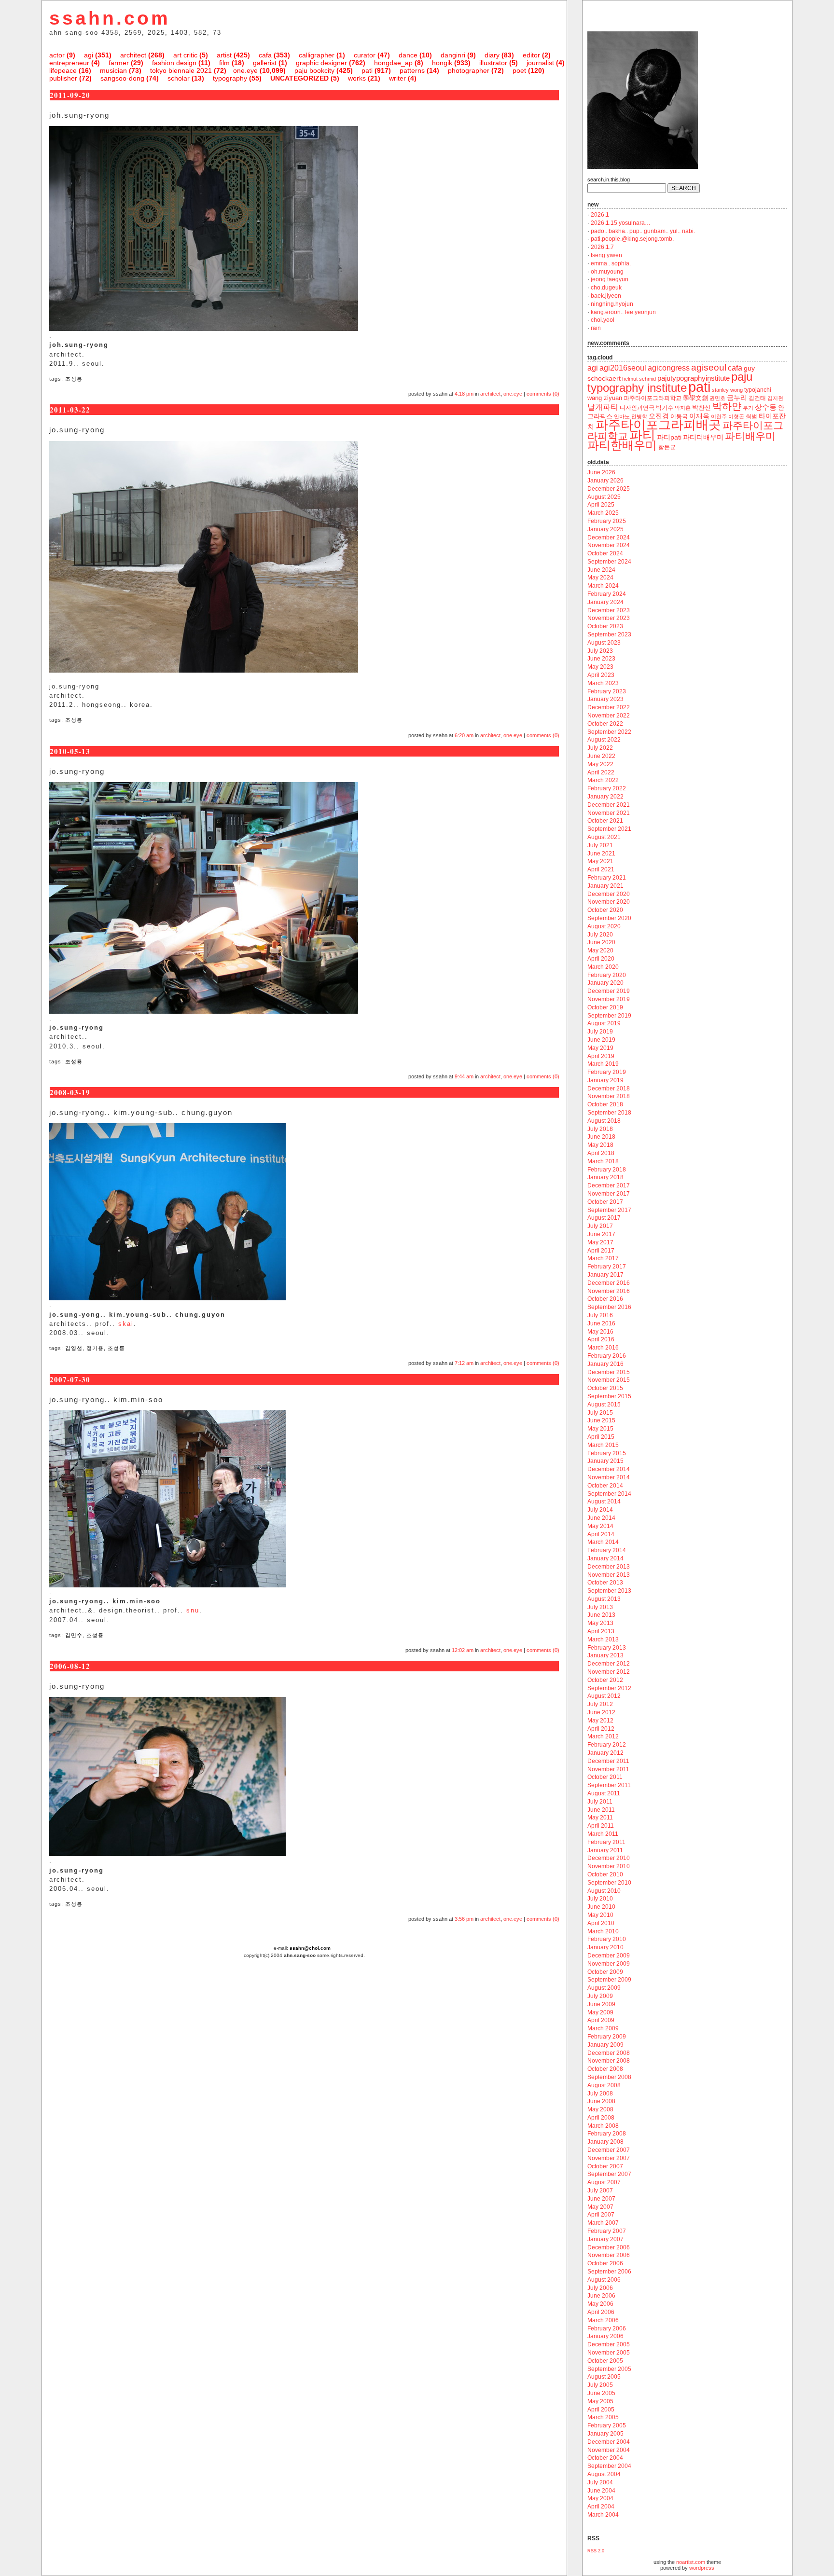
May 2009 (600, 2012)
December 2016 (609, 1283)
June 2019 (601, 1040)
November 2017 (609, 1194)
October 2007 (605, 2166)
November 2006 (609, 2255)
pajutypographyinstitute (694, 378)
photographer (469, 70)
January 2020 (605, 983)
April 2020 (601, 959)
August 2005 (604, 2377)
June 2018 (601, 1137)
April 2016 (601, 1339)
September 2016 (609, 1307)
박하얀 (727, 406)
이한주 (719, 416)
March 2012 (603, 1736)
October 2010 (605, 1874)
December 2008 (609, 2053)
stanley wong (727, 390)
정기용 (95, 1348)
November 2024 (609, 545)
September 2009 (609, 1980)
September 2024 (609, 562)
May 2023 (600, 667)
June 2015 (601, 1420)
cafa (265, 55)
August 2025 (604, 497)
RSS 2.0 (596, 2551)
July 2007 (600, 2190)
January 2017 (605, 1275)
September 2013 (609, 1591)
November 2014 (609, 1477)
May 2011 (600, 1818)
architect (133, 55)
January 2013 (605, 1655)
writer (397, 78)
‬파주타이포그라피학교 (653, 398)
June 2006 (601, 2296)
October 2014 (605, 1486)
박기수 (665, 408)
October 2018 (605, 1104)
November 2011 (608, 1769)
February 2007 (607, 2231)
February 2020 (607, 975)
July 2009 (600, 1996)
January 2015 (605, 1461)
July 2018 (600, 1129)
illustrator (493, 63)
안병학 (639, 416)
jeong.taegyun (610, 279)
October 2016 (605, 1299)
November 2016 (609, 1291)
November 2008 (609, 2061)
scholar (179, 78)
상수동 (766, 407)
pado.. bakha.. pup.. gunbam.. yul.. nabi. (643, 231)
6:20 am (464, 735)
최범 (751, 416)
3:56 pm (464, 1919)
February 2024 (607, 594)
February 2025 (607, 521)
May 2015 (600, 1429)
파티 (642, 435)
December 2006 (609, 2247)
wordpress (702, 2568)
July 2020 (600, 935)
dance (408, 55)
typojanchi (758, 390)
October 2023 (605, 626)
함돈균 (667, 447)
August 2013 (604, 1599)
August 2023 (604, 643)
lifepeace (63, 70)
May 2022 (600, 764)
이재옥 (699, 416)
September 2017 (609, 1210)
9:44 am (464, 1076)
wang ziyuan (605, 398)
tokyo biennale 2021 (181, 70)
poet (519, 70)
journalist (540, 63)
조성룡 (74, 379)
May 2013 (600, 1623)
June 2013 (601, 1615)
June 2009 (601, 2004)
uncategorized (299, 78)
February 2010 (607, 1939)
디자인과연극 (637, 407)
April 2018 (601, 1153)
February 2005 (607, 2425)
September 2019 (609, 1016)
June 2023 (601, 659)
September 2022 (609, 732)
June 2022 (601, 756)
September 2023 (609, 634)
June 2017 (601, 1234)
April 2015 (601, 1437)
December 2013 (609, 1567)
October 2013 (605, 1583)
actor (57, 55)
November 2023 (609, 618)
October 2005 (605, 2361)
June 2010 (601, 1907)
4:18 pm (464, 394)
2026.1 (600, 215)
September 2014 (609, 1494)
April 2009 (601, 2020)
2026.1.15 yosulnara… (621, 223)
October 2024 (605, 553)
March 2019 (603, 1064)
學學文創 (695, 398)
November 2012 (609, 1672)
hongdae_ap (393, 63)
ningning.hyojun (612, 304)
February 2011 (606, 1842)
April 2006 (601, 2312)
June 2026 (601, 472)
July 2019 (600, 1032)
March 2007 (603, 2223)
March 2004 (603, 2515)
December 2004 (609, 2442)
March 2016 (603, 1348)
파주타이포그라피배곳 (658, 425)
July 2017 (600, 1226)
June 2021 (601, 854)
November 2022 (609, 716)
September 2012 (609, 1688)
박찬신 (702, 407)
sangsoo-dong (122, 78)
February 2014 (607, 1550)
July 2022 (600, 748)
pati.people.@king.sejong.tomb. (632, 239)
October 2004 (605, 2458)
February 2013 (607, 1648)
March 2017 (603, 1258)
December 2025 (609, 489)
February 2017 (607, 1267)
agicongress (669, 368)
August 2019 (604, 1023)
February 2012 (607, 1745)
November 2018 (609, 1096)
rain (596, 328)
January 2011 (605, 1850)
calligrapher (317, 55)
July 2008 (600, 2094)
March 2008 (603, 2126)
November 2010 (609, 1866)
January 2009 (605, 2045)
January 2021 (605, 886)
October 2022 (605, 724)
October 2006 (605, 2263)
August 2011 (604, 1793)
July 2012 (600, 1704)
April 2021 (601, 869)
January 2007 (605, 2239)
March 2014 (603, 1542)
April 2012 (601, 1729)
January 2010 (605, 1947)
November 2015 (609, 1380)
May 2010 (600, 1915)
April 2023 (601, 675)
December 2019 (609, 991)
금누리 (737, 398)
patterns (412, 70)
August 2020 (604, 926)
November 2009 (609, 1964)
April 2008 (601, 2118)
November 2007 (609, 2158)
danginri (453, 55)
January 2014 (605, 1558)
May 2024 (600, 578)
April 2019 (601, 1056)
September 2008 (609, 2077)
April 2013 (601, 1631)
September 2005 (609, 2369)
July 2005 (600, 2385)
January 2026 (605, 481)
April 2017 (601, 1251)
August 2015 (604, 1405)
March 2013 (603, 1639)
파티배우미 (750, 436)
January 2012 (605, 1753)
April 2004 (601, 2507)
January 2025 (605, 529)
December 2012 (609, 1664)
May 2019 (600, 1048)
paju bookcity (314, 70)
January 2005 (605, 2434)
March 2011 (603, 1834)
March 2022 (603, 780)
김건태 (757, 398)
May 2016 (600, 1332)
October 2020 (605, 910)
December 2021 (609, 805)
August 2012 (604, 1696)
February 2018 (607, 1170)
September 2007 (609, 2174)
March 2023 (603, 683)
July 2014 (600, 1510)
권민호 (717, 398)
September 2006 (609, 2272)
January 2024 (605, 602)
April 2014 (601, 1534)
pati (367, 70)
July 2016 (600, 1315)
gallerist (265, 63)
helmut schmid (639, 379)
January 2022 (605, 797)
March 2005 (603, 2417)
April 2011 (601, 1826)
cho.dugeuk (606, 288)
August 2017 (604, 1218)
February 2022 (607, 788)
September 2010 (609, 1883)
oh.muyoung (607, 272)
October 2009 (605, 1972)
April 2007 (601, 2215)
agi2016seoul (623, 368)
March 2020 (603, 967)
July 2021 (600, 845)
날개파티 (603, 407)
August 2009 (604, 1988)
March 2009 (603, 2028)
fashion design (174, 63)
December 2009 (609, 1956)
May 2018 (600, 1145)
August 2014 (604, 1502)
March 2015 (603, 1445)
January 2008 (605, 2142)
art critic (185, 55)
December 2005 (609, 2344)
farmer (119, 63)
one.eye (245, 70)
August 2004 (604, 2474)
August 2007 (604, 2182)
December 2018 (609, 1088)
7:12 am (464, 1363)
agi (89, 55)
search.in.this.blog (609, 179)
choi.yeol (603, 320)
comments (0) (543, 394)
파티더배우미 (703, 437)
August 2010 (604, 1891)
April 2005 (601, 2410)
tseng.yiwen (606, 255)
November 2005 (609, 2353)
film (224, 63)
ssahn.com (110, 18)
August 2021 (604, 837)
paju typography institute (670, 382)
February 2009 (607, 2037)
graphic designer (321, 63)
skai (126, 1324)
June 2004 (601, 2491)
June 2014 (601, 1518)
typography (230, 78)
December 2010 (609, 1858)
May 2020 (600, 951)
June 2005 (601, 2393)
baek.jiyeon (606, 296)
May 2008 (600, 2109)
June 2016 (601, 1323)
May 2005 (600, 2401)
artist (224, 55)
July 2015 (600, 1413)
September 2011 (609, 1785)
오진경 (659, 416)
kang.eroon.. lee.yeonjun (623, 312)
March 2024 (603, 586)
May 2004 (600, 2498)
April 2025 (601, 505)
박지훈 (683, 408)
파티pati (669, 437)
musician (113, 70)
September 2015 (609, 1396)
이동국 (679, 416)
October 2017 (605, 1202)
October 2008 (605, 2069)
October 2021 (605, 821)
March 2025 (603, 513)
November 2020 (609, 902)
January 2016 (605, 1364)
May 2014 (600, 1526)
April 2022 (601, 772)
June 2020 (601, 942)
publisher (63, 78)
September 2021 (609, 829)
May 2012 (600, 1721)
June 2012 (601, 1712)
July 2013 (600, 1607)
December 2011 (608, 1761)
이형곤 (736, 416)
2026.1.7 (602, 247)
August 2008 (604, 2085)
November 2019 (609, 999)
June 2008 (601, 2101)
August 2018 (604, 1121)
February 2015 (607, 1453)
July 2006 (600, 2288)
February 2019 (607, 1072)
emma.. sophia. (611, 263)
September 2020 (609, 918)
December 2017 (609, 1185)
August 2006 (604, 2280)
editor (531, 55)
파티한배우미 (622, 445)
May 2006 (600, 2304)
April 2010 (601, 1923)
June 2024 (601, 570)
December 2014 (609, 1469)
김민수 (74, 1635)
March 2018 (603, 1161)
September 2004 (609, 2466)
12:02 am (463, 1650)
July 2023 (600, 651)
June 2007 (601, 2199)
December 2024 (609, 537)
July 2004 (600, 2482)
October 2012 (605, 1680)
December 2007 (609, 2150)
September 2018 (609, 1113)
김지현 (775, 398)
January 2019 (605, 1080)
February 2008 (607, 2134)
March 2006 (603, 2320)
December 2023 (609, 610)
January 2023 (605, 699)
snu (193, 1610)
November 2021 (609, 813)
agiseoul (709, 367)
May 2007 (600, 2207)
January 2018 (605, 1177)
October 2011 (605, 1777)
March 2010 (603, 1931)
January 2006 (605, 2336)
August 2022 (604, 740)
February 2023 (607, 691)
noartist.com (691, 2562)
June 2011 (601, 1810)
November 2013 (609, 1575)
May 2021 (600, 861)
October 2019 (605, 1007)
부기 (748, 408)
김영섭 (74, 1348)
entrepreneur (69, 63)
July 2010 (600, 1899)
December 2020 (609, 894)
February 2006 (607, 2328)
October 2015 (605, 1388)
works (357, 78)
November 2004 (609, 2450)
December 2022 (609, 707)
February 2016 (607, 1356)
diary (492, 55)
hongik (442, 63)
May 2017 (600, 1242)
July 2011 (600, 1802)
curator (365, 55)
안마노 (622, 416)
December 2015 (609, 1372)
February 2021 (607, 878)
